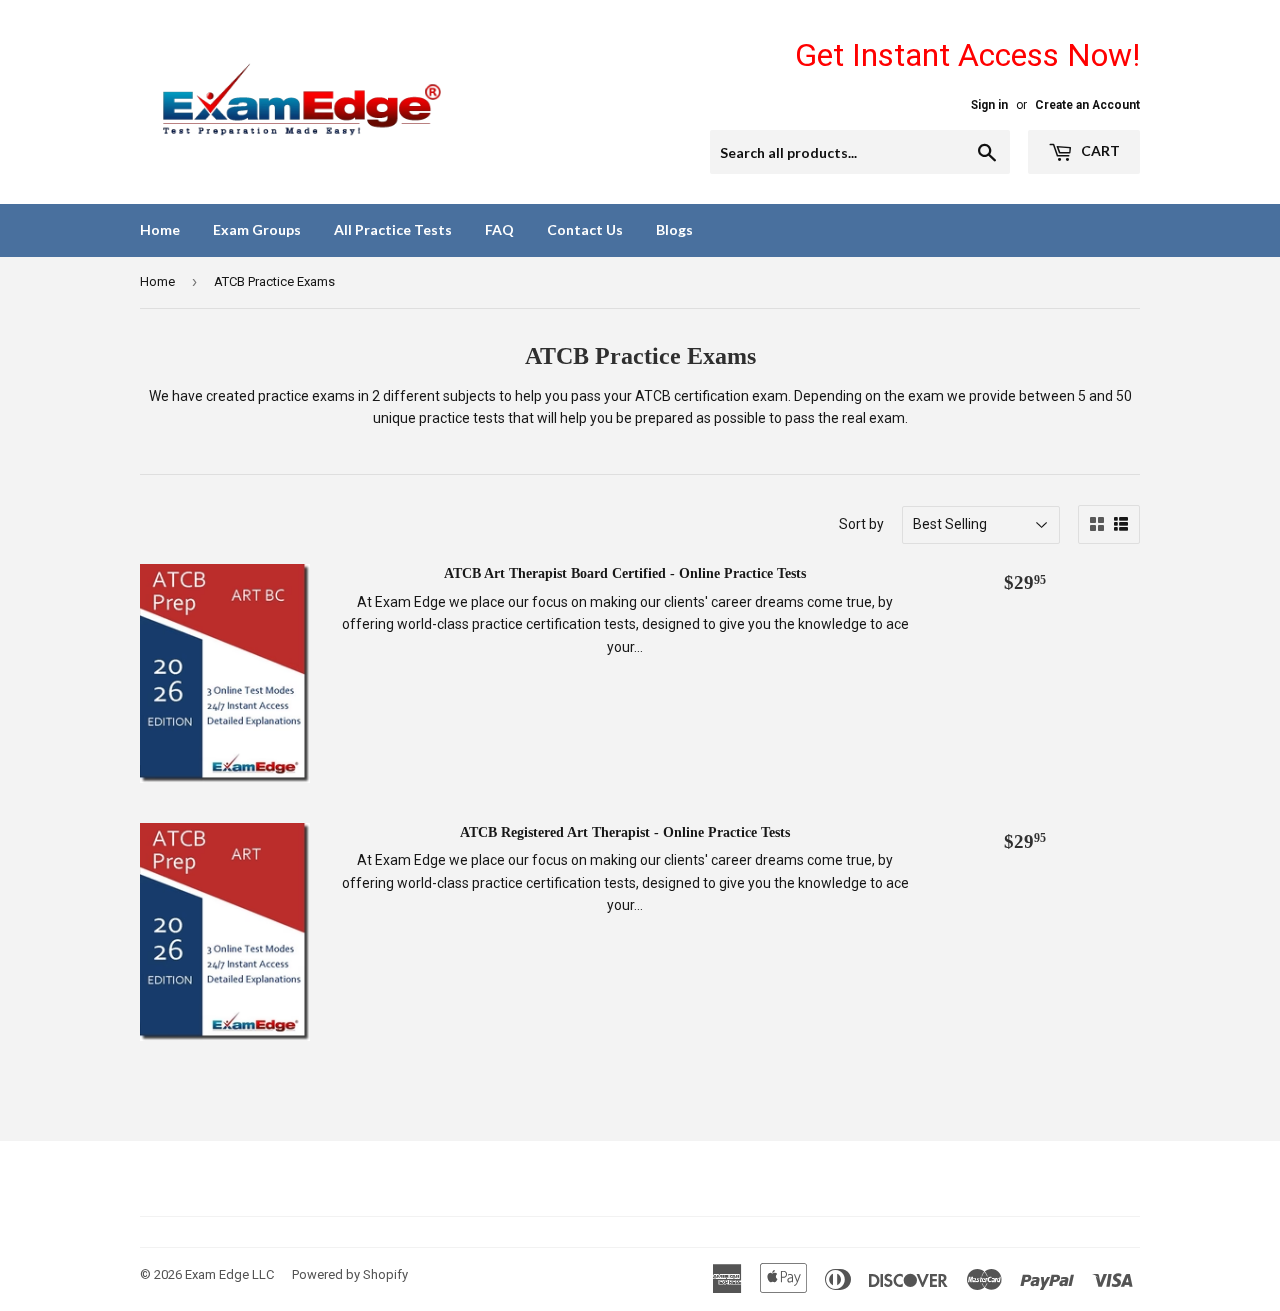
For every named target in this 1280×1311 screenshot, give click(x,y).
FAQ (499, 229)
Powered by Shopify (350, 1274)
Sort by (861, 524)
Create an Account (1087, 105)
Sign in (989, 105)
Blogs (674, 229)
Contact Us (585, 229)
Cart (1099, 150)
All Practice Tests (393, 229)
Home (160, 229)
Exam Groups (257, 229)
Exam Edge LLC (229, 1274)
